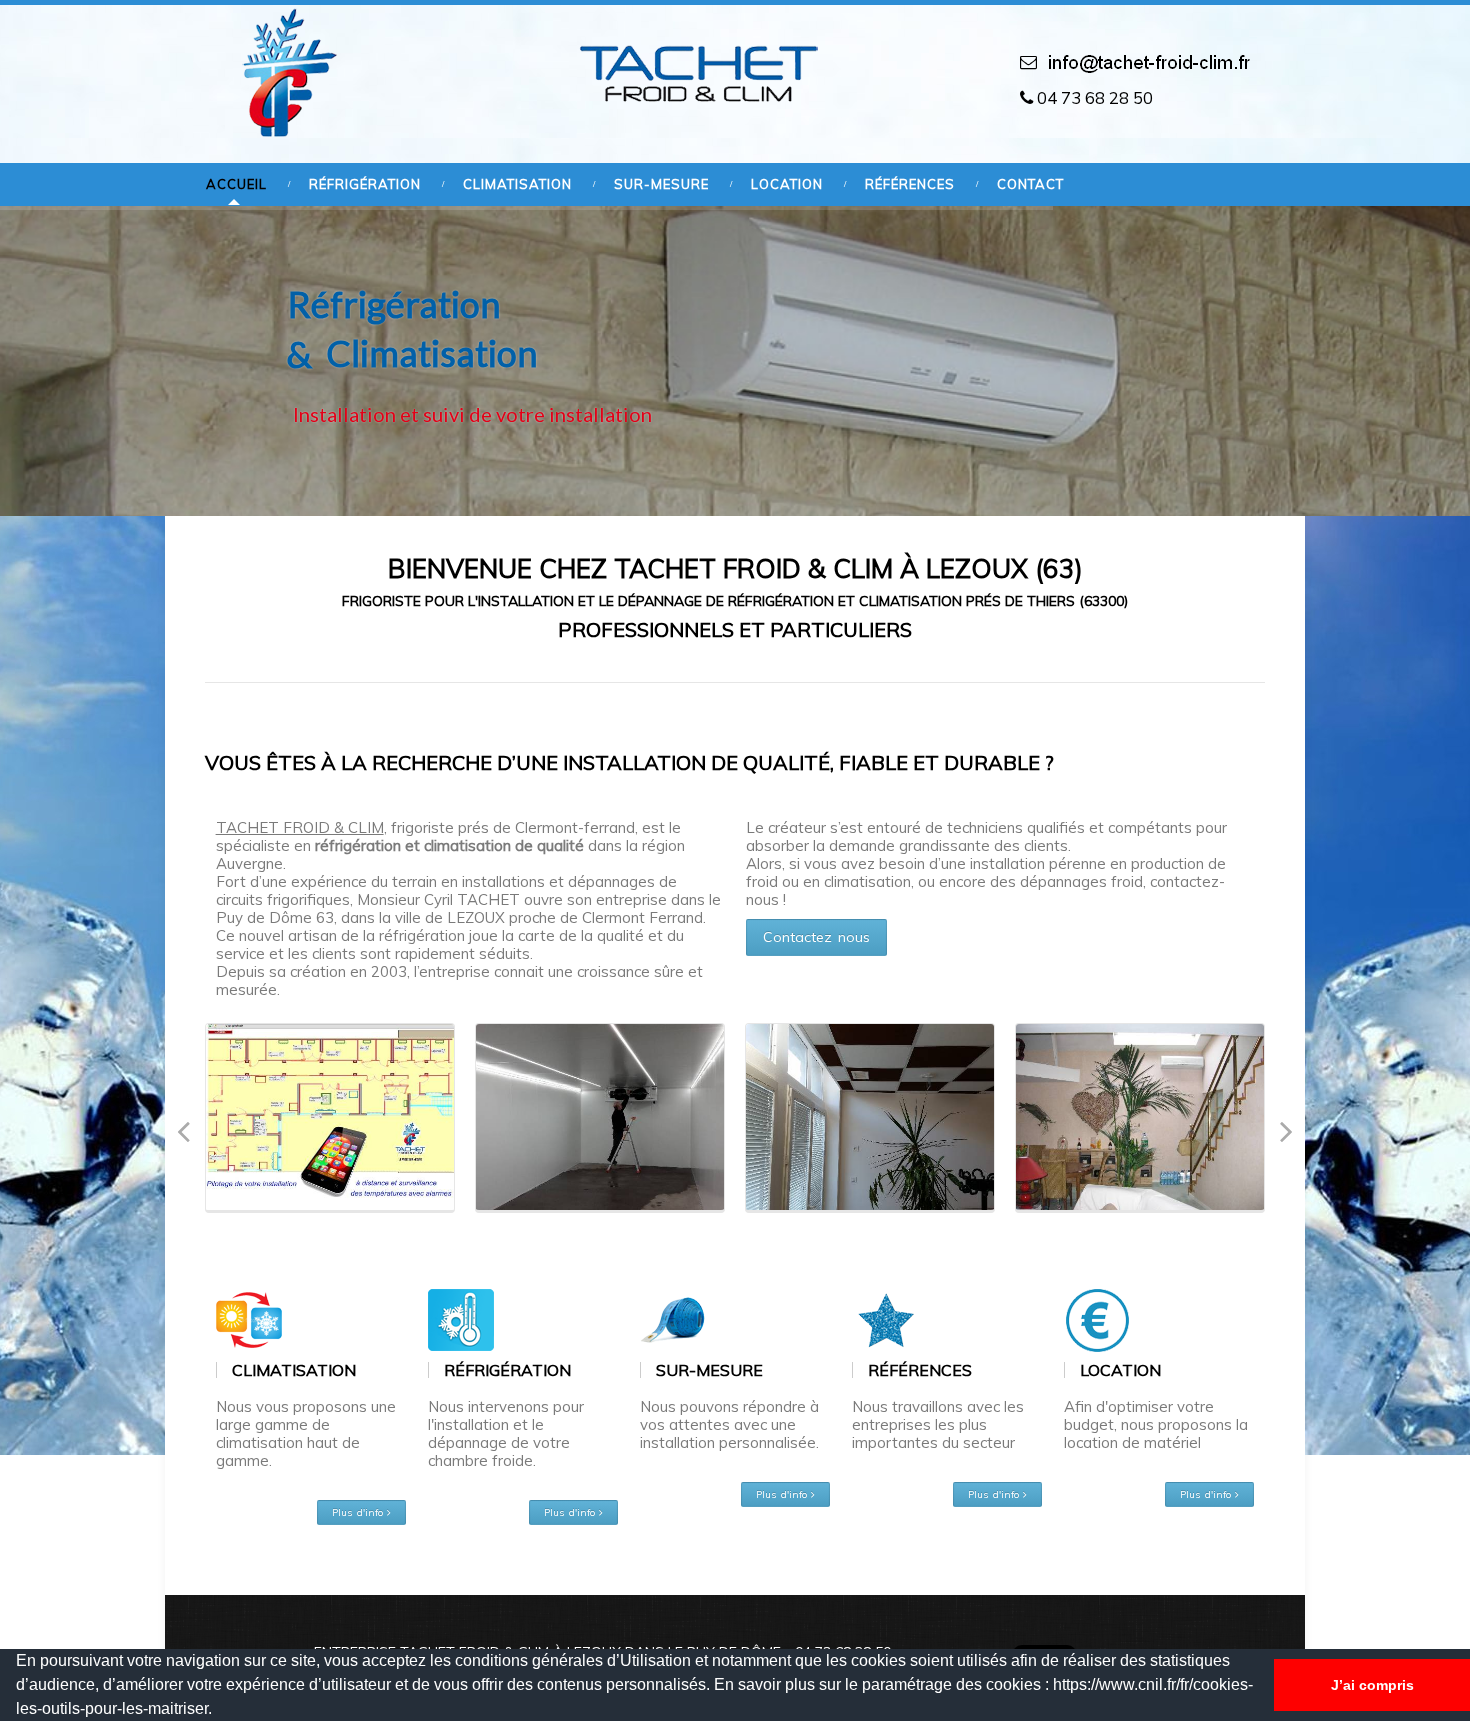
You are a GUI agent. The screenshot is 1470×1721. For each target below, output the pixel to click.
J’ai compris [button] (1372, 1685)
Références (910, 184)
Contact (1030, 184)
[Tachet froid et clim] (284, 72)
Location (787, 184)
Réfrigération (365, 184)
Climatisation (517, 184)
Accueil (236, 184)
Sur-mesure (661, 184)
